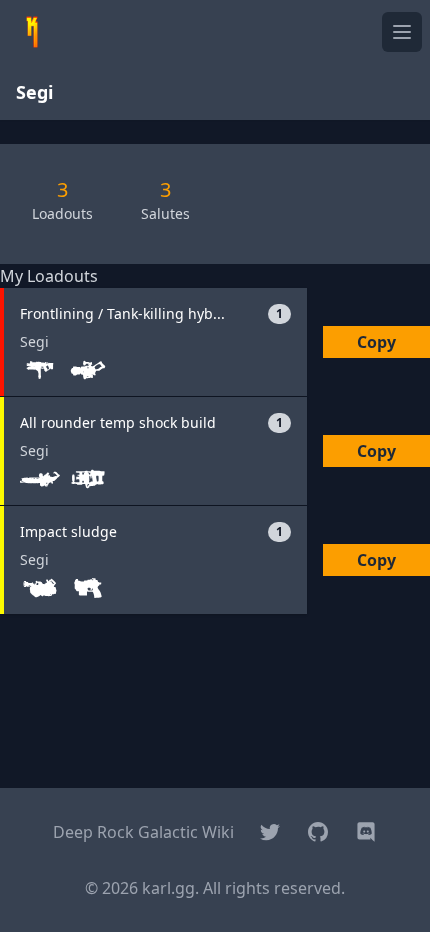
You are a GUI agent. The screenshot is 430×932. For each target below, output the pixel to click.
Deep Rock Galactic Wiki (143, 832)
